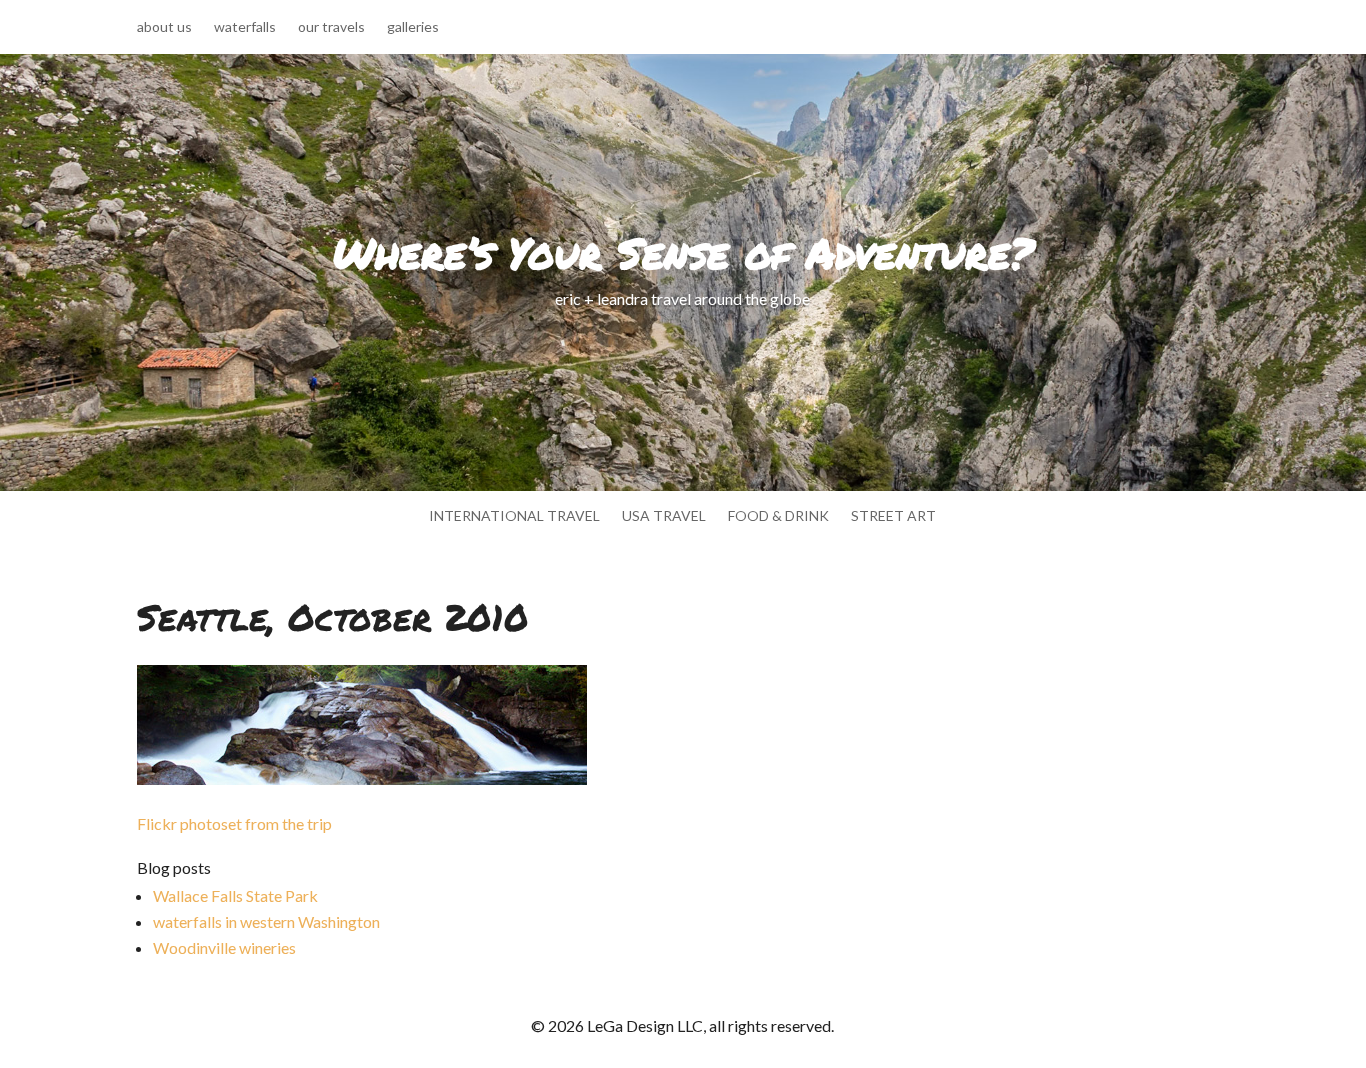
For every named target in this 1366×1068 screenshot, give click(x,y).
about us (164, 27)
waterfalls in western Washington (266, 921)
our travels (331, 27)
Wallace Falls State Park (235, 895)
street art (893, 516)
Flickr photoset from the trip (234, 823)
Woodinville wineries (224, 947)
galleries (413, 27)
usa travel (664, 516)
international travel (514, 516)
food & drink (778, 516)
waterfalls (245, 27)
